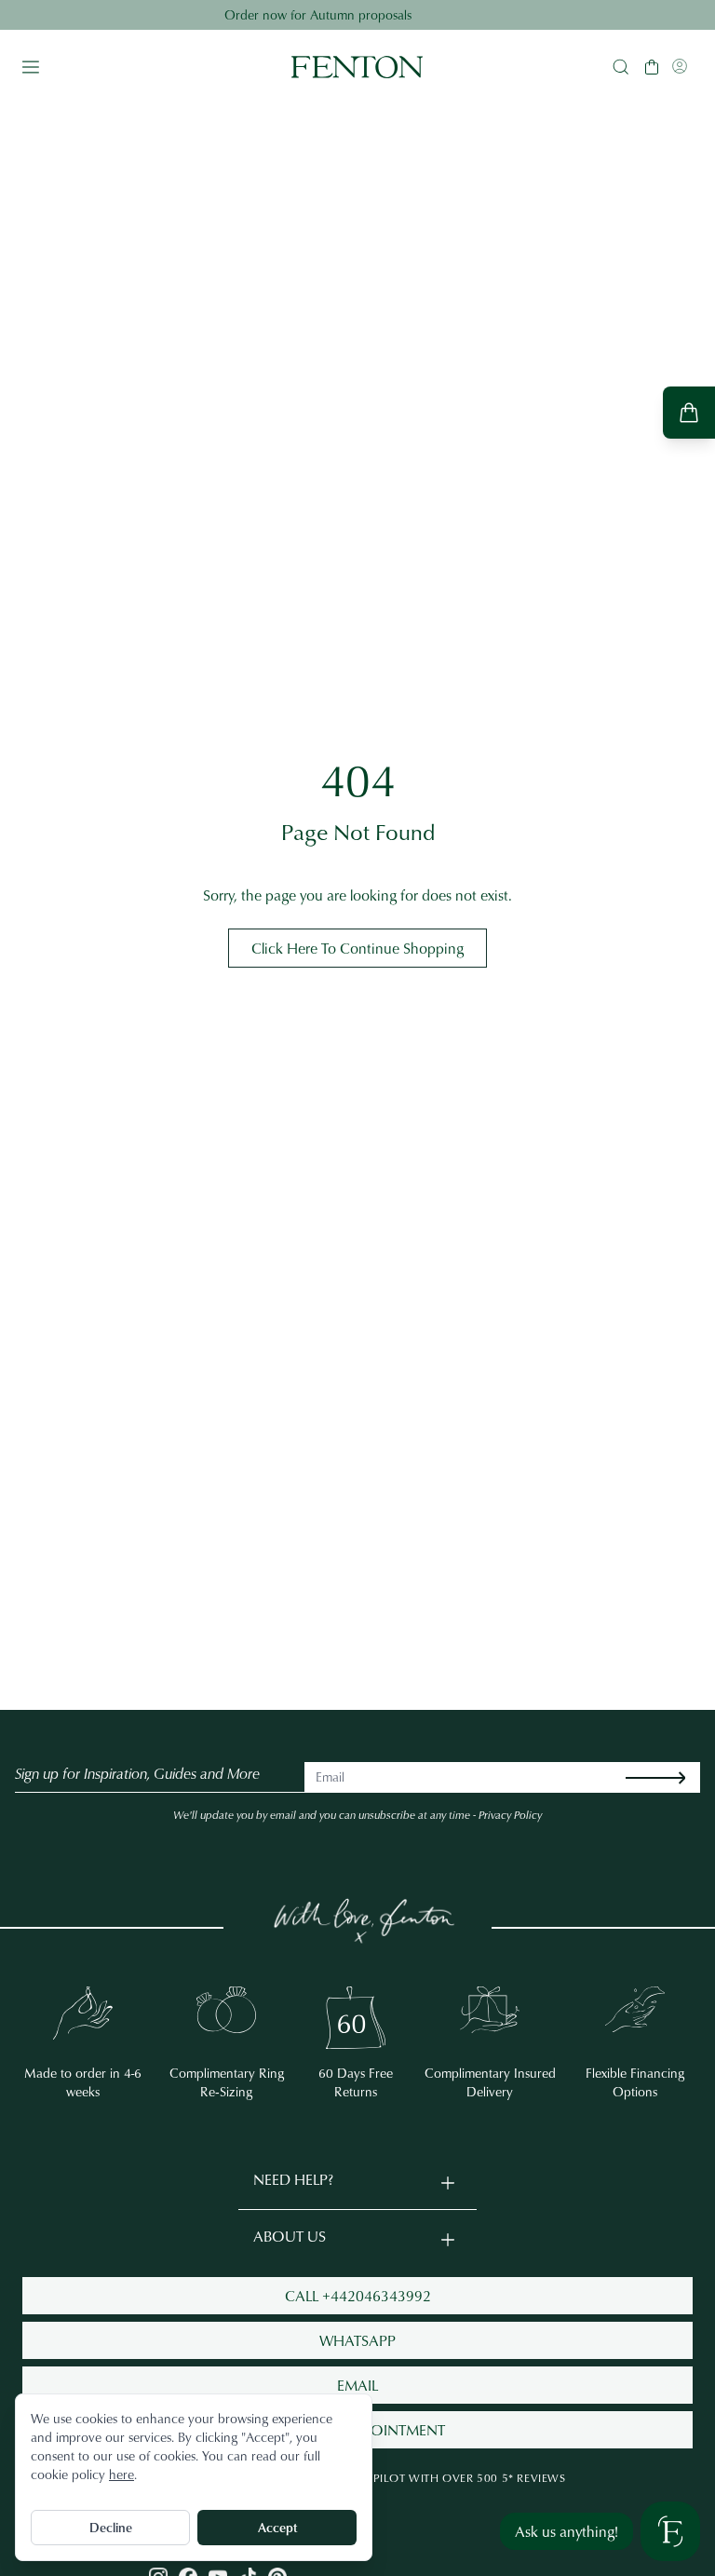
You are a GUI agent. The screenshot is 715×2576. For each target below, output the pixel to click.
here (121, 2474)
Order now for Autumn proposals (358, 14)
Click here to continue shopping (357, 948)
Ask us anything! (567, 2531)
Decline (111, 2527)
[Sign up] (670, 1777)
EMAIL (357, 2385)
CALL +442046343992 (358, 2296)
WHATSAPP (357, 2340)
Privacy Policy (510, 1815)
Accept (277, 2527)
